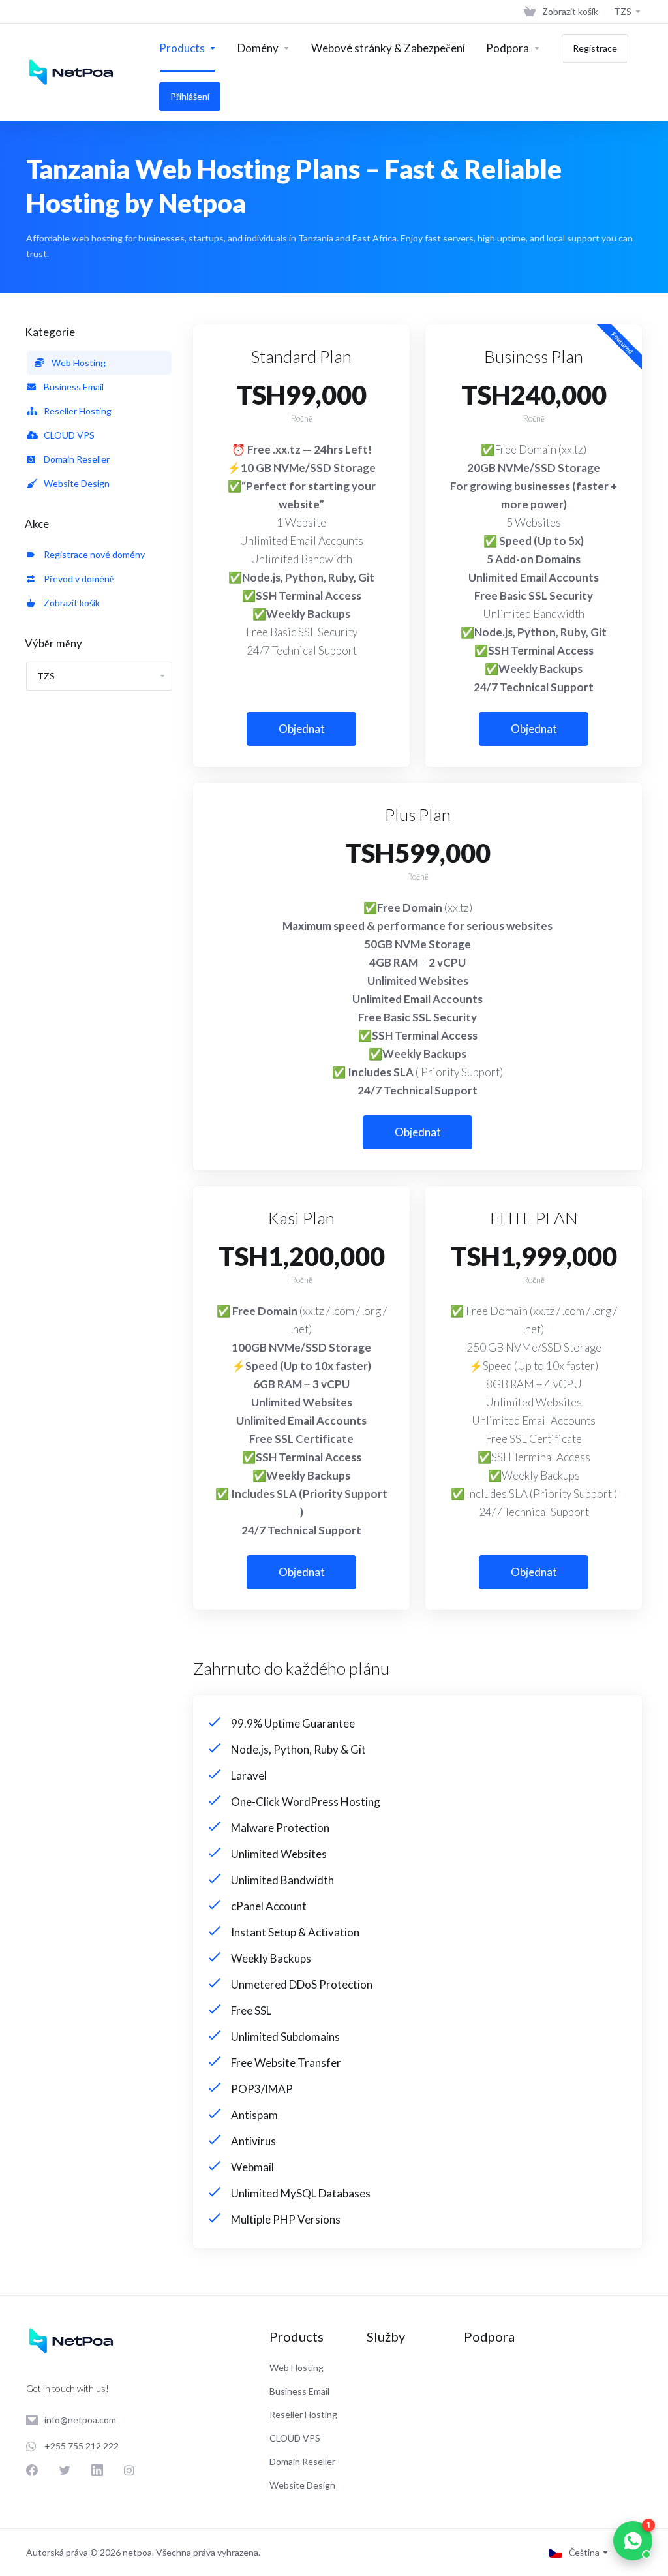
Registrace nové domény (92, 554)
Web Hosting (77, 363)
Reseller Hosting (76, 411)
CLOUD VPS (67, 435)
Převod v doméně (77, 579)
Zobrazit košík (70, 603)
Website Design (75, 483)
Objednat (302, 729)
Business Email (72, 387)
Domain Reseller (75, 459)
